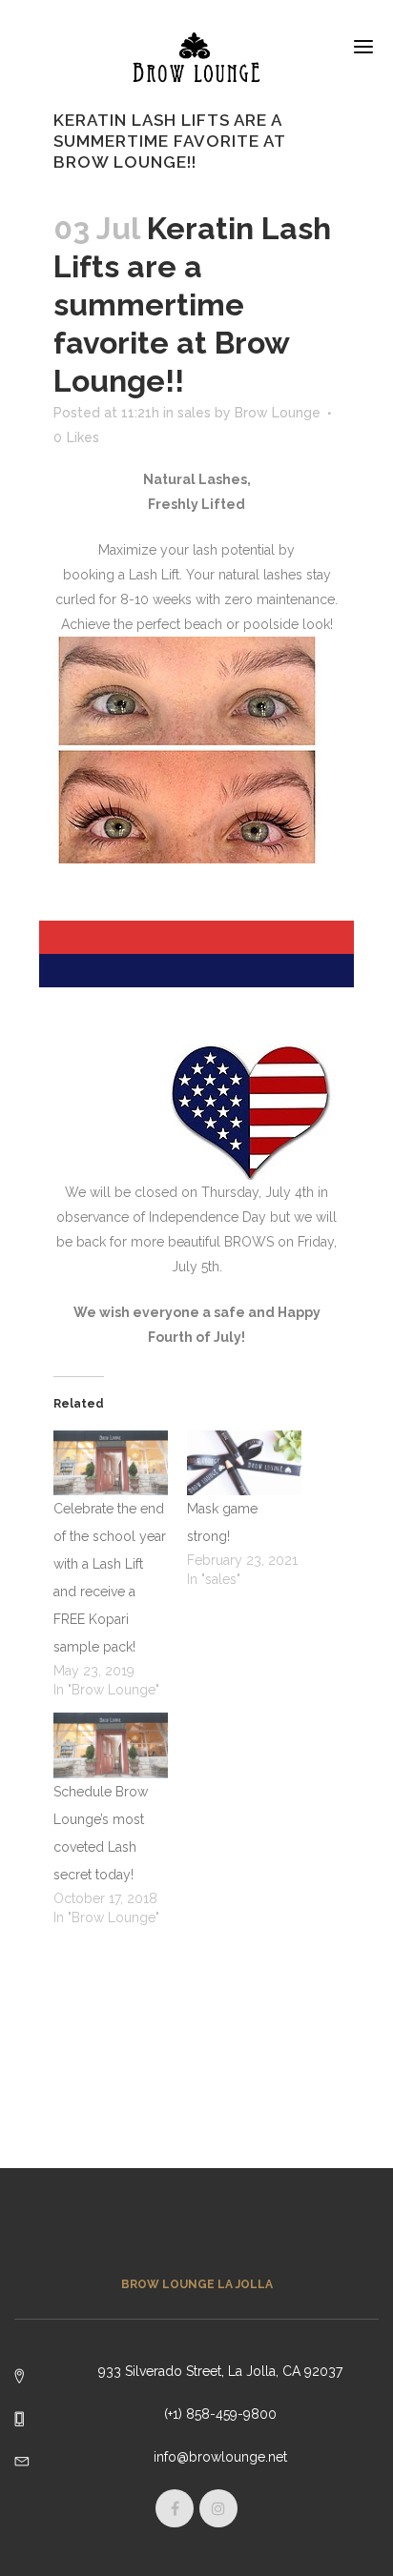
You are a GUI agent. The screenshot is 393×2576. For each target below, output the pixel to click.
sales (194, 413)
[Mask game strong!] (244, 1463)
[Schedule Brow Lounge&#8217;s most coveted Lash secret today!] (111, 1745)
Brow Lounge (278, 413)
